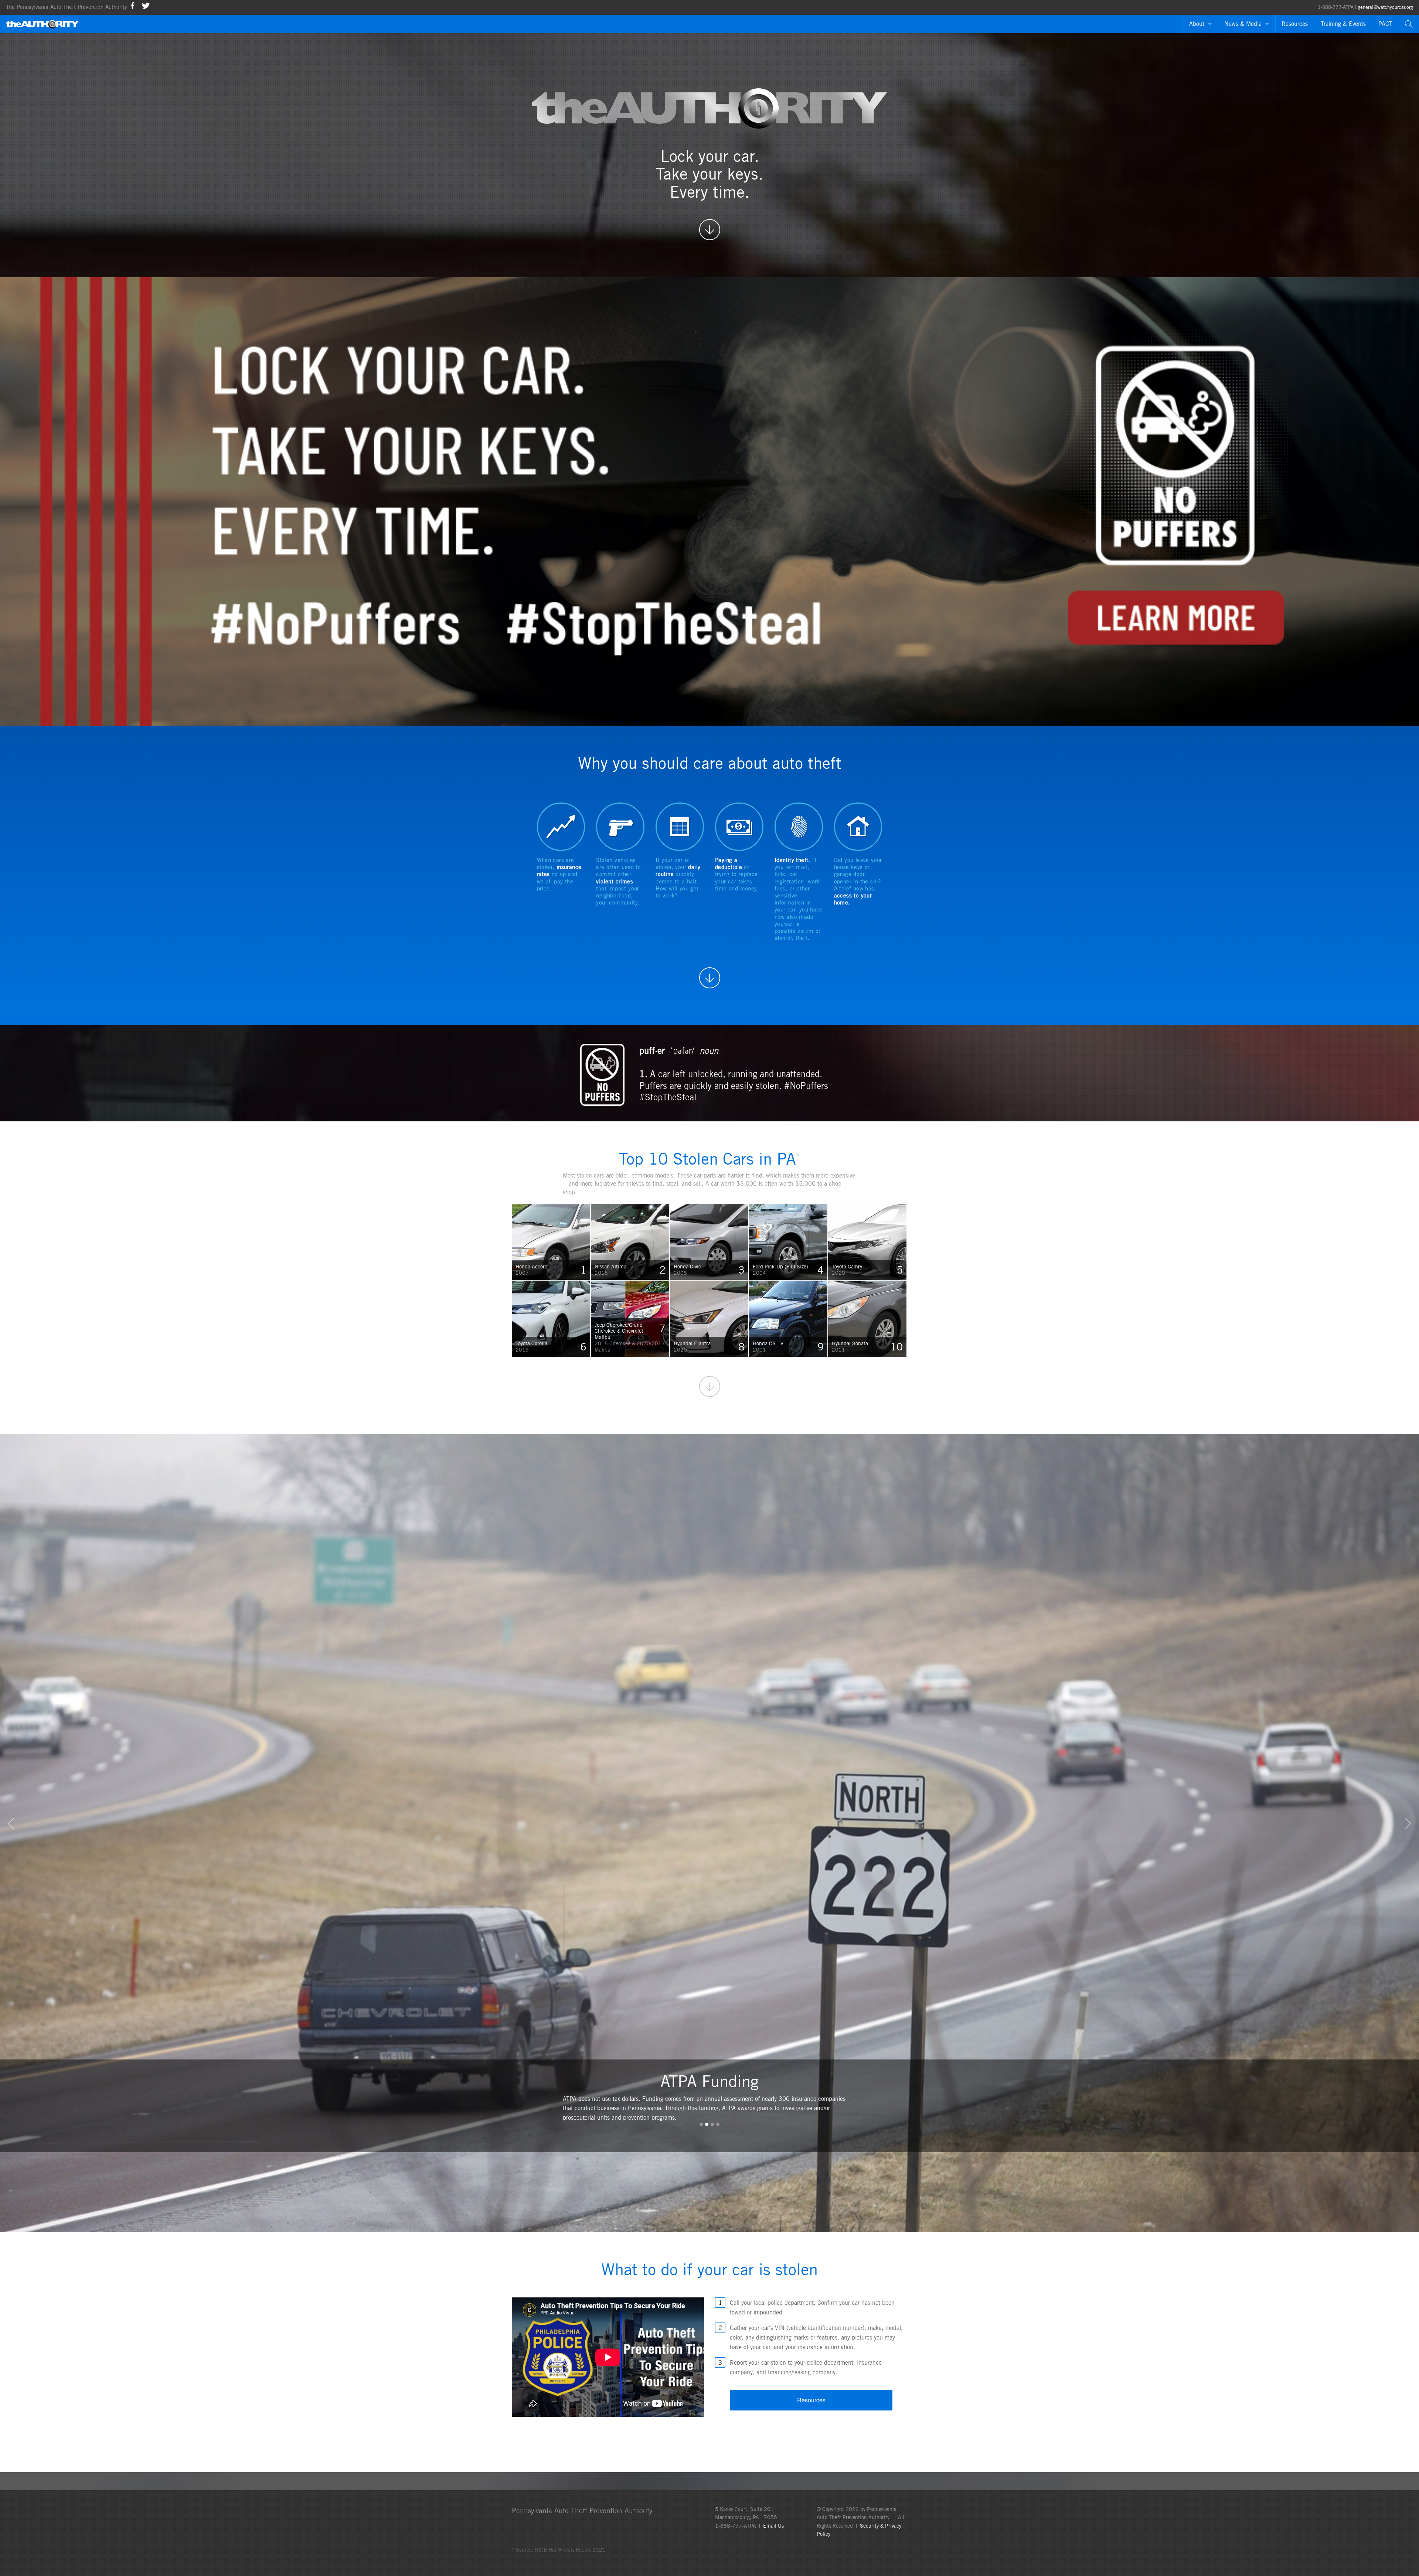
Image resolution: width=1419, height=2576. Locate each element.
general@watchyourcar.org (1385, 7)
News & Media (1243, 24)
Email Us (773, 2526)
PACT (1385, 24)
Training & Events (1343, 24)
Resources (1295, 24)
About (1197, 24)
